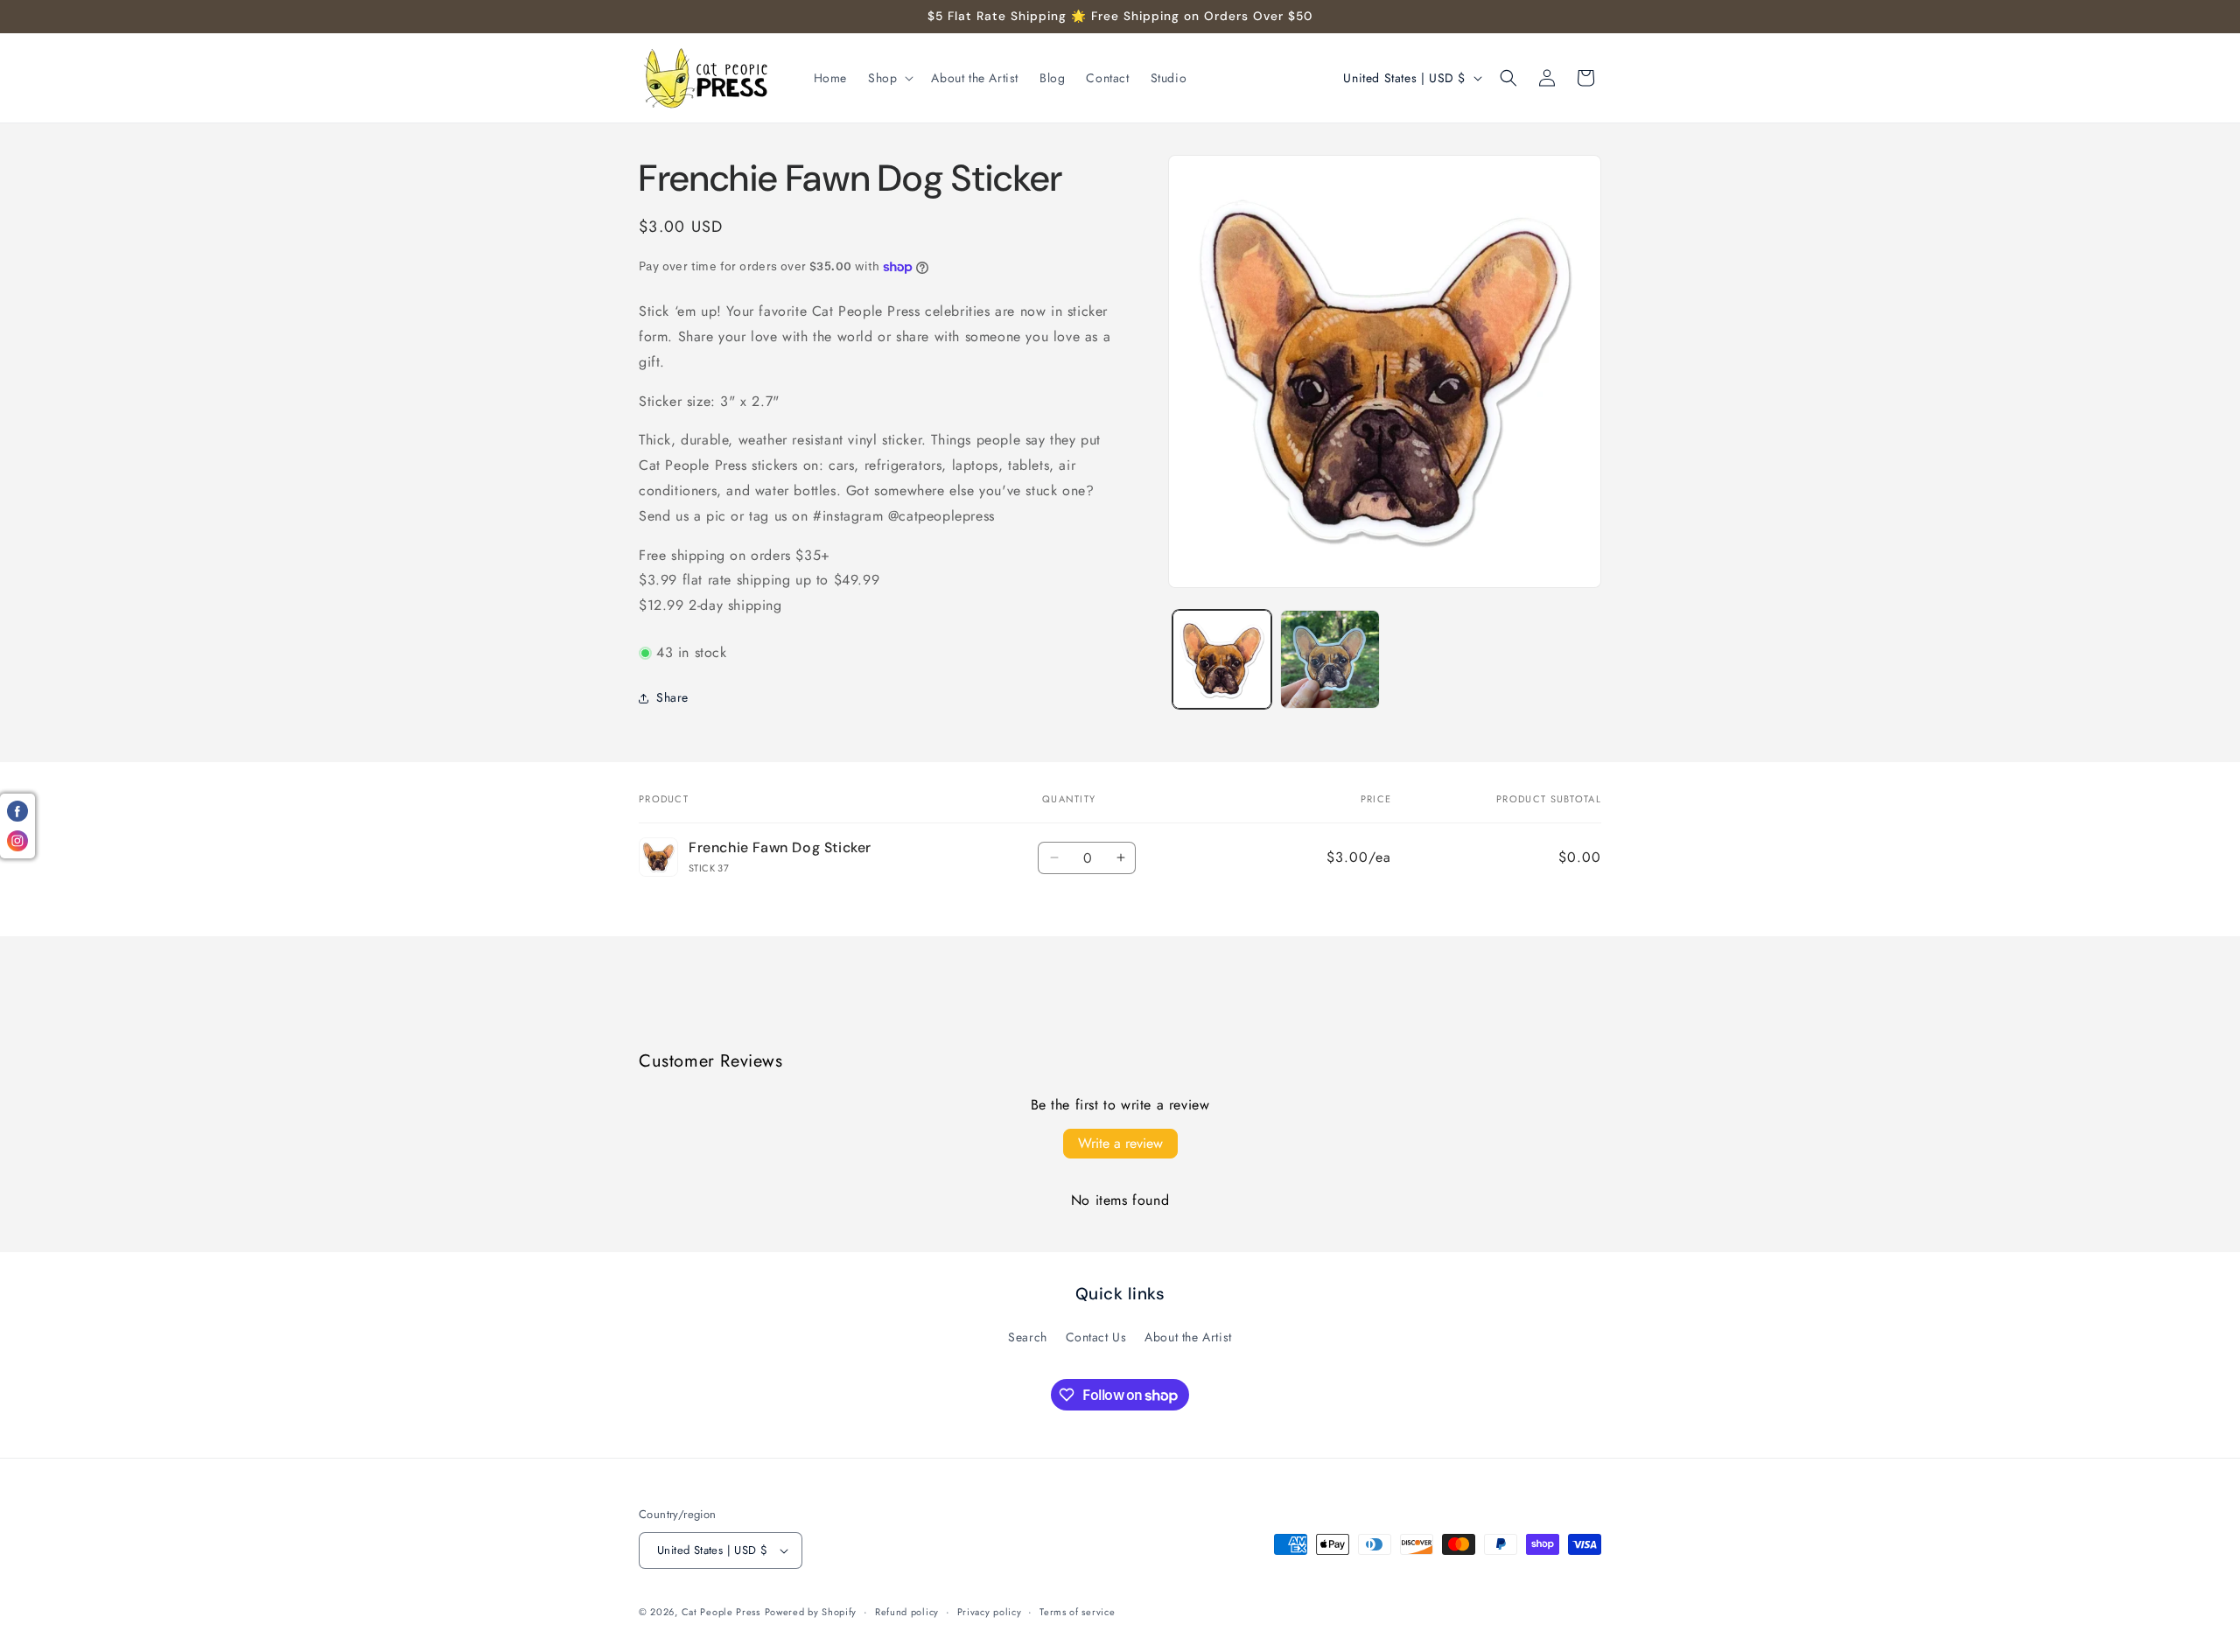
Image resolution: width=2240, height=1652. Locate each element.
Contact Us (1096, 1337)
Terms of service (1077, 1612)
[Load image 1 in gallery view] (1222, 659)
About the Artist (1188, 1337)
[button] (889, 78)
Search (1028, 1337)
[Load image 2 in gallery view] (1330, 659)
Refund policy (907, 1612)
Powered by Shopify (811, 1612)
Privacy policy (990, 1612)
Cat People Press (721, 1612)
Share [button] (672, 697)
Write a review (1120, 1143)
